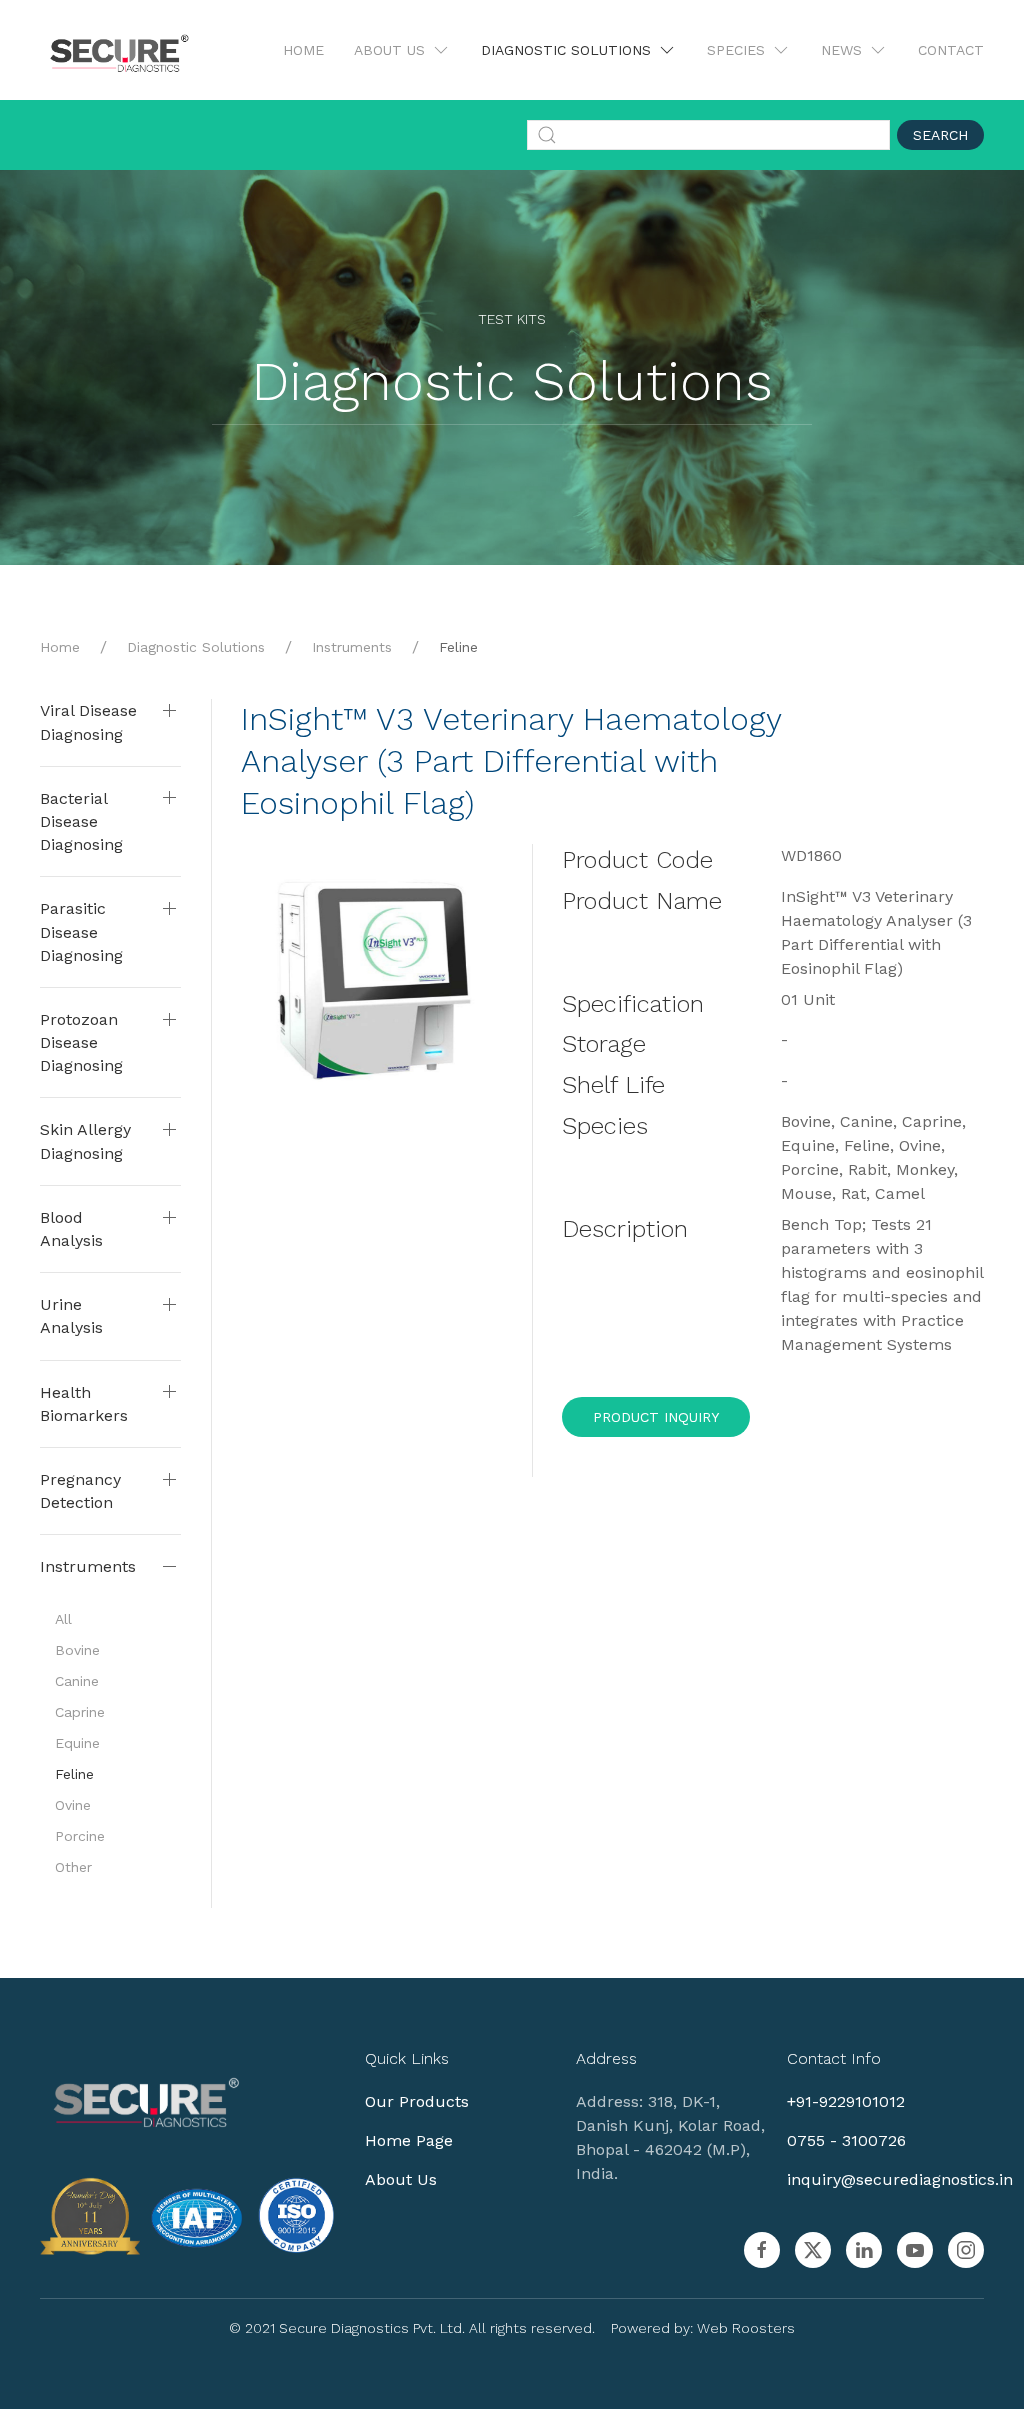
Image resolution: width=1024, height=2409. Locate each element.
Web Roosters (746, 2328)
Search (940, 135)
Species (736, 50)
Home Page (409, 2140)
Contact (951, 50)
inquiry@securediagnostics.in (900, 2179)
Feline (458, 647)
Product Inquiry (656, 1417)
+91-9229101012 (846, 2101)
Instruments (352, 647)
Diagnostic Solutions (566, 50)
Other (73, 1867)
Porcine (80, 1836)
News (841, 50)
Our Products (417, 2101)
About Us (389, 50)
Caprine (80, 1712)
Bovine (77, 1650)
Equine (77, 1743)
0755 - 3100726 (846, 2140)
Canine (77, 1681)
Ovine (73, 1805)
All (63, 1619)
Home (303, 50)
